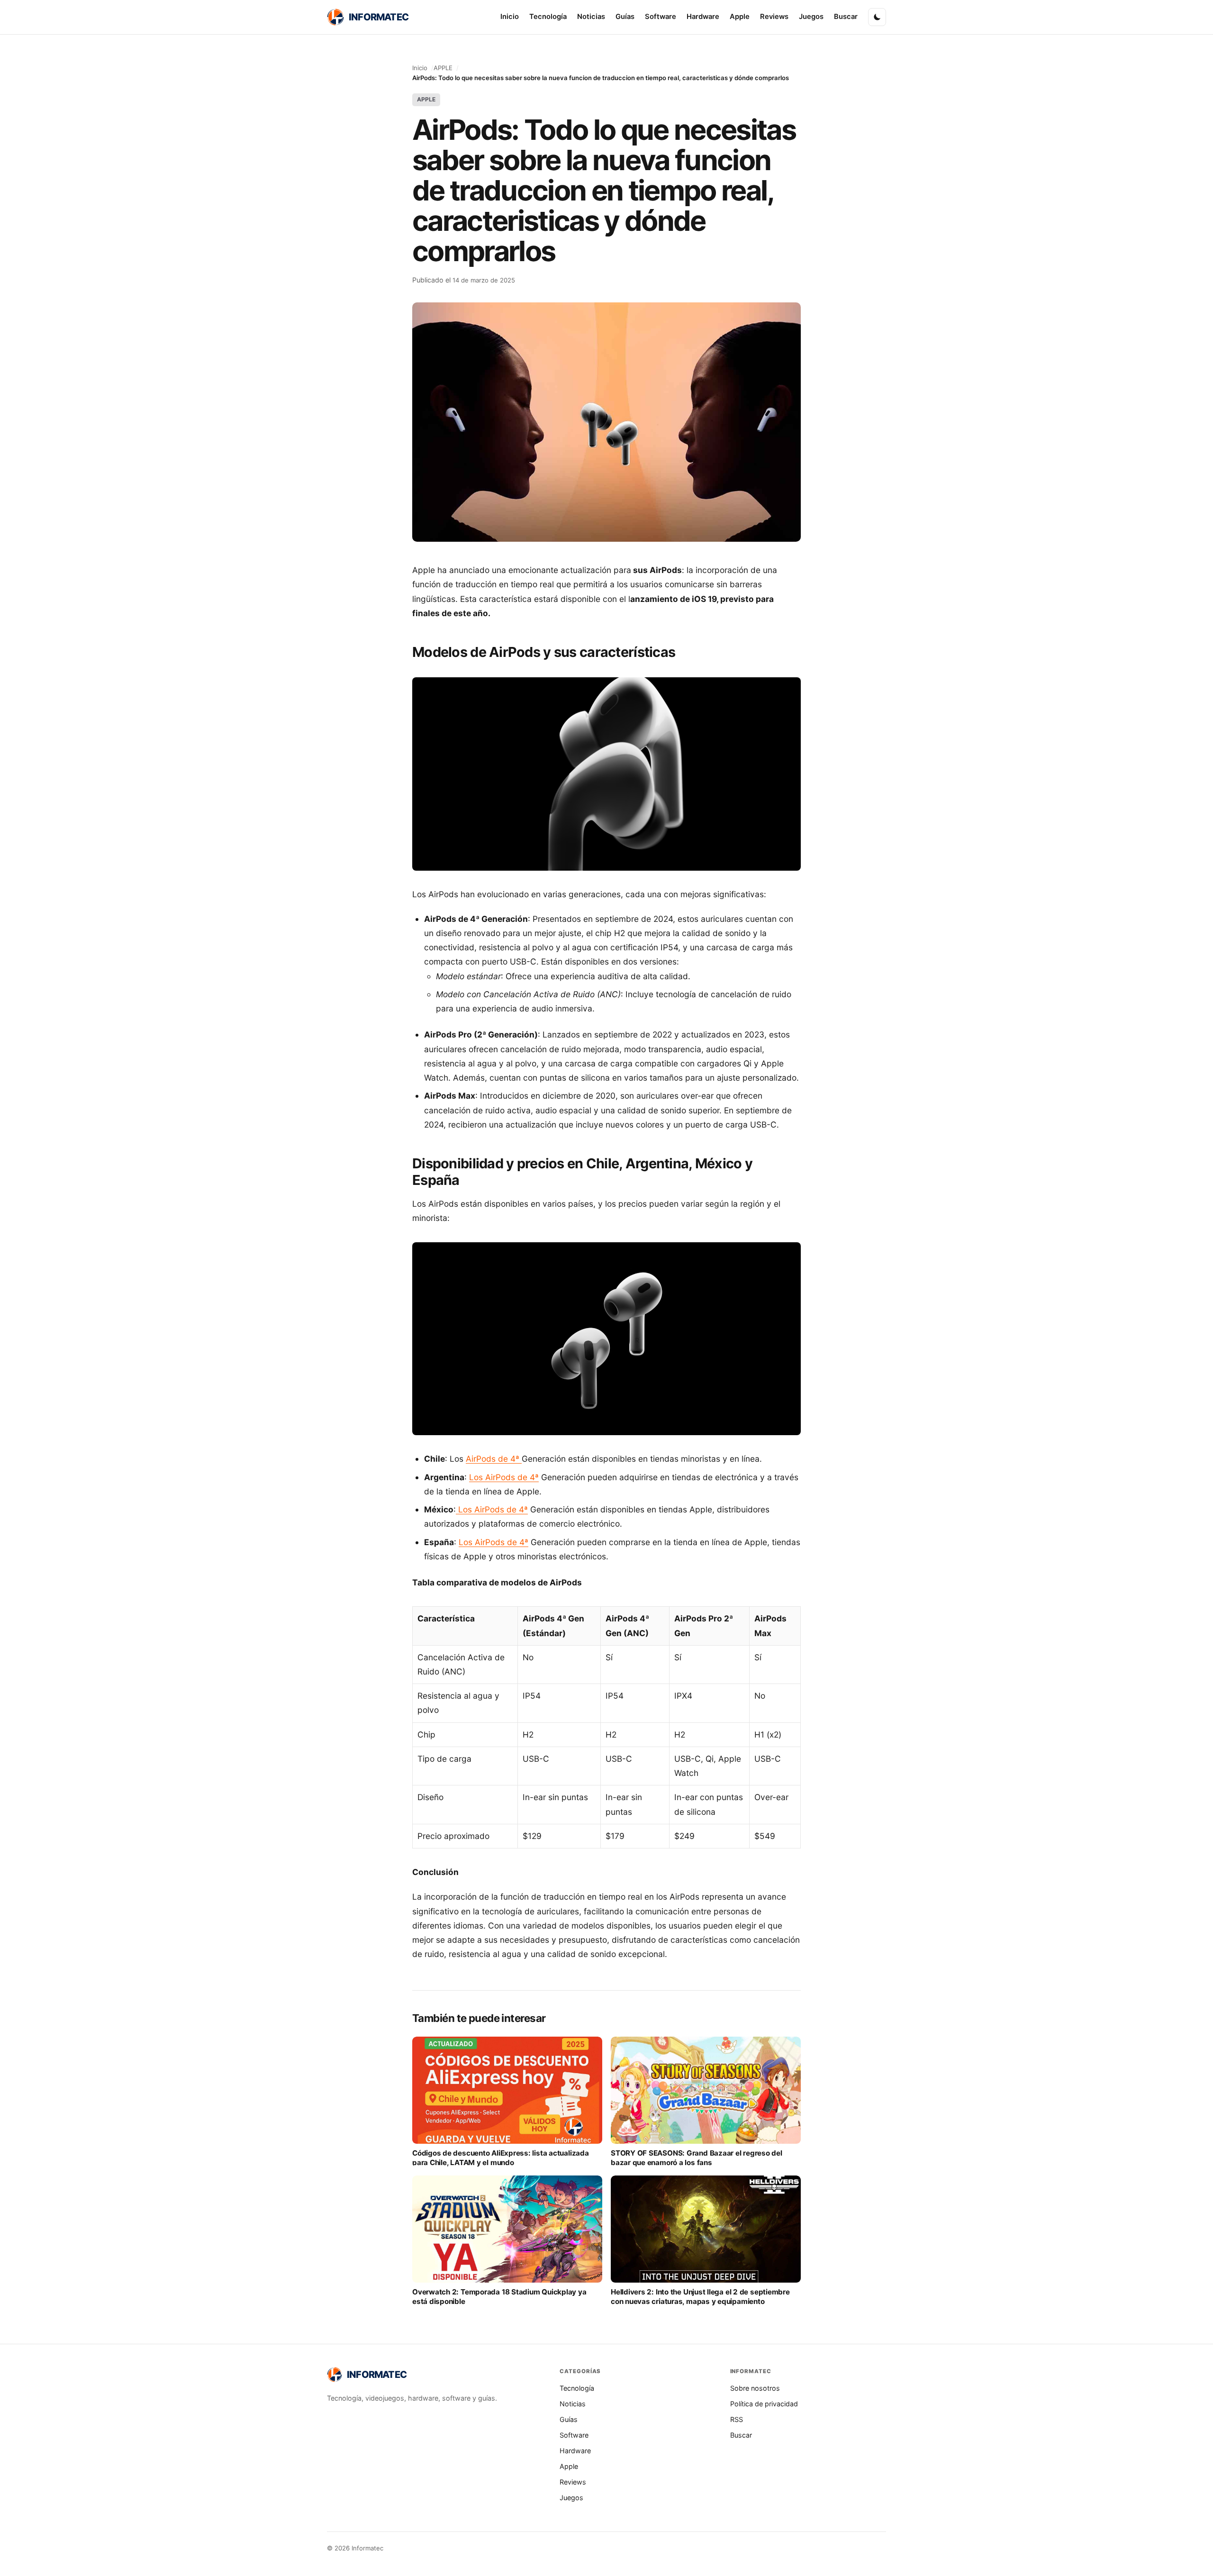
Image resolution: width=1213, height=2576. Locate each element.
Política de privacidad (764, 2404)
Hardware (703, 17)
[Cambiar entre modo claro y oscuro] (877, 17)
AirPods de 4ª (494, 1459)
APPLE (443, 68)
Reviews (774, 17)
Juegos (811, 17)
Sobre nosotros (755, 2388)
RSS (737, 2419)
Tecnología (548, 17)
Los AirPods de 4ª (504, 1477)
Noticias (591, 17)
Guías (625, 17)
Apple (740, 17)
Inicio (510, 17)
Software (661, 17)
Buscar (846, 17)
